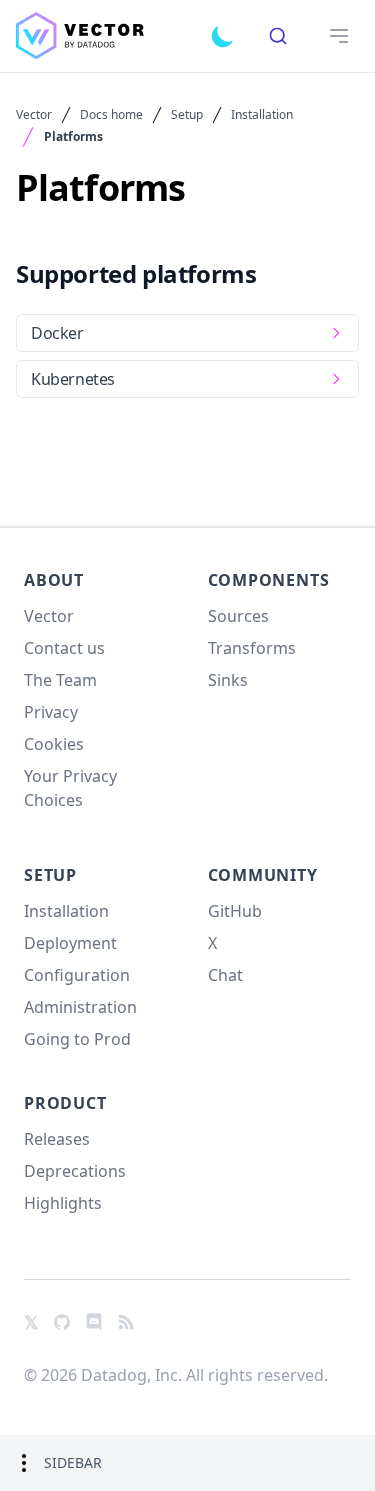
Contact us (64, 648)
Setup (187, 115)
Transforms (252, 648)
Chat (225, 975)
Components (269, 580)
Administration (80, 1007)
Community (263, 875)
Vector (34, 115)
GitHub (235, 911)
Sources (238, 616)
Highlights (63, 1203)
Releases (57, 1139)
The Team (60, 680)
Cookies (54, 744)
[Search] (278, 36)
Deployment (70, 943)
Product (65, 1103)
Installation (262, 115)
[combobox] (278, 36)
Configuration (77, 975)
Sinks (228, 680)
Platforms (73, 137)
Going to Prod (77, 1039)
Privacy (51, 712)
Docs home (111, 115)
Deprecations (75, 1171)
